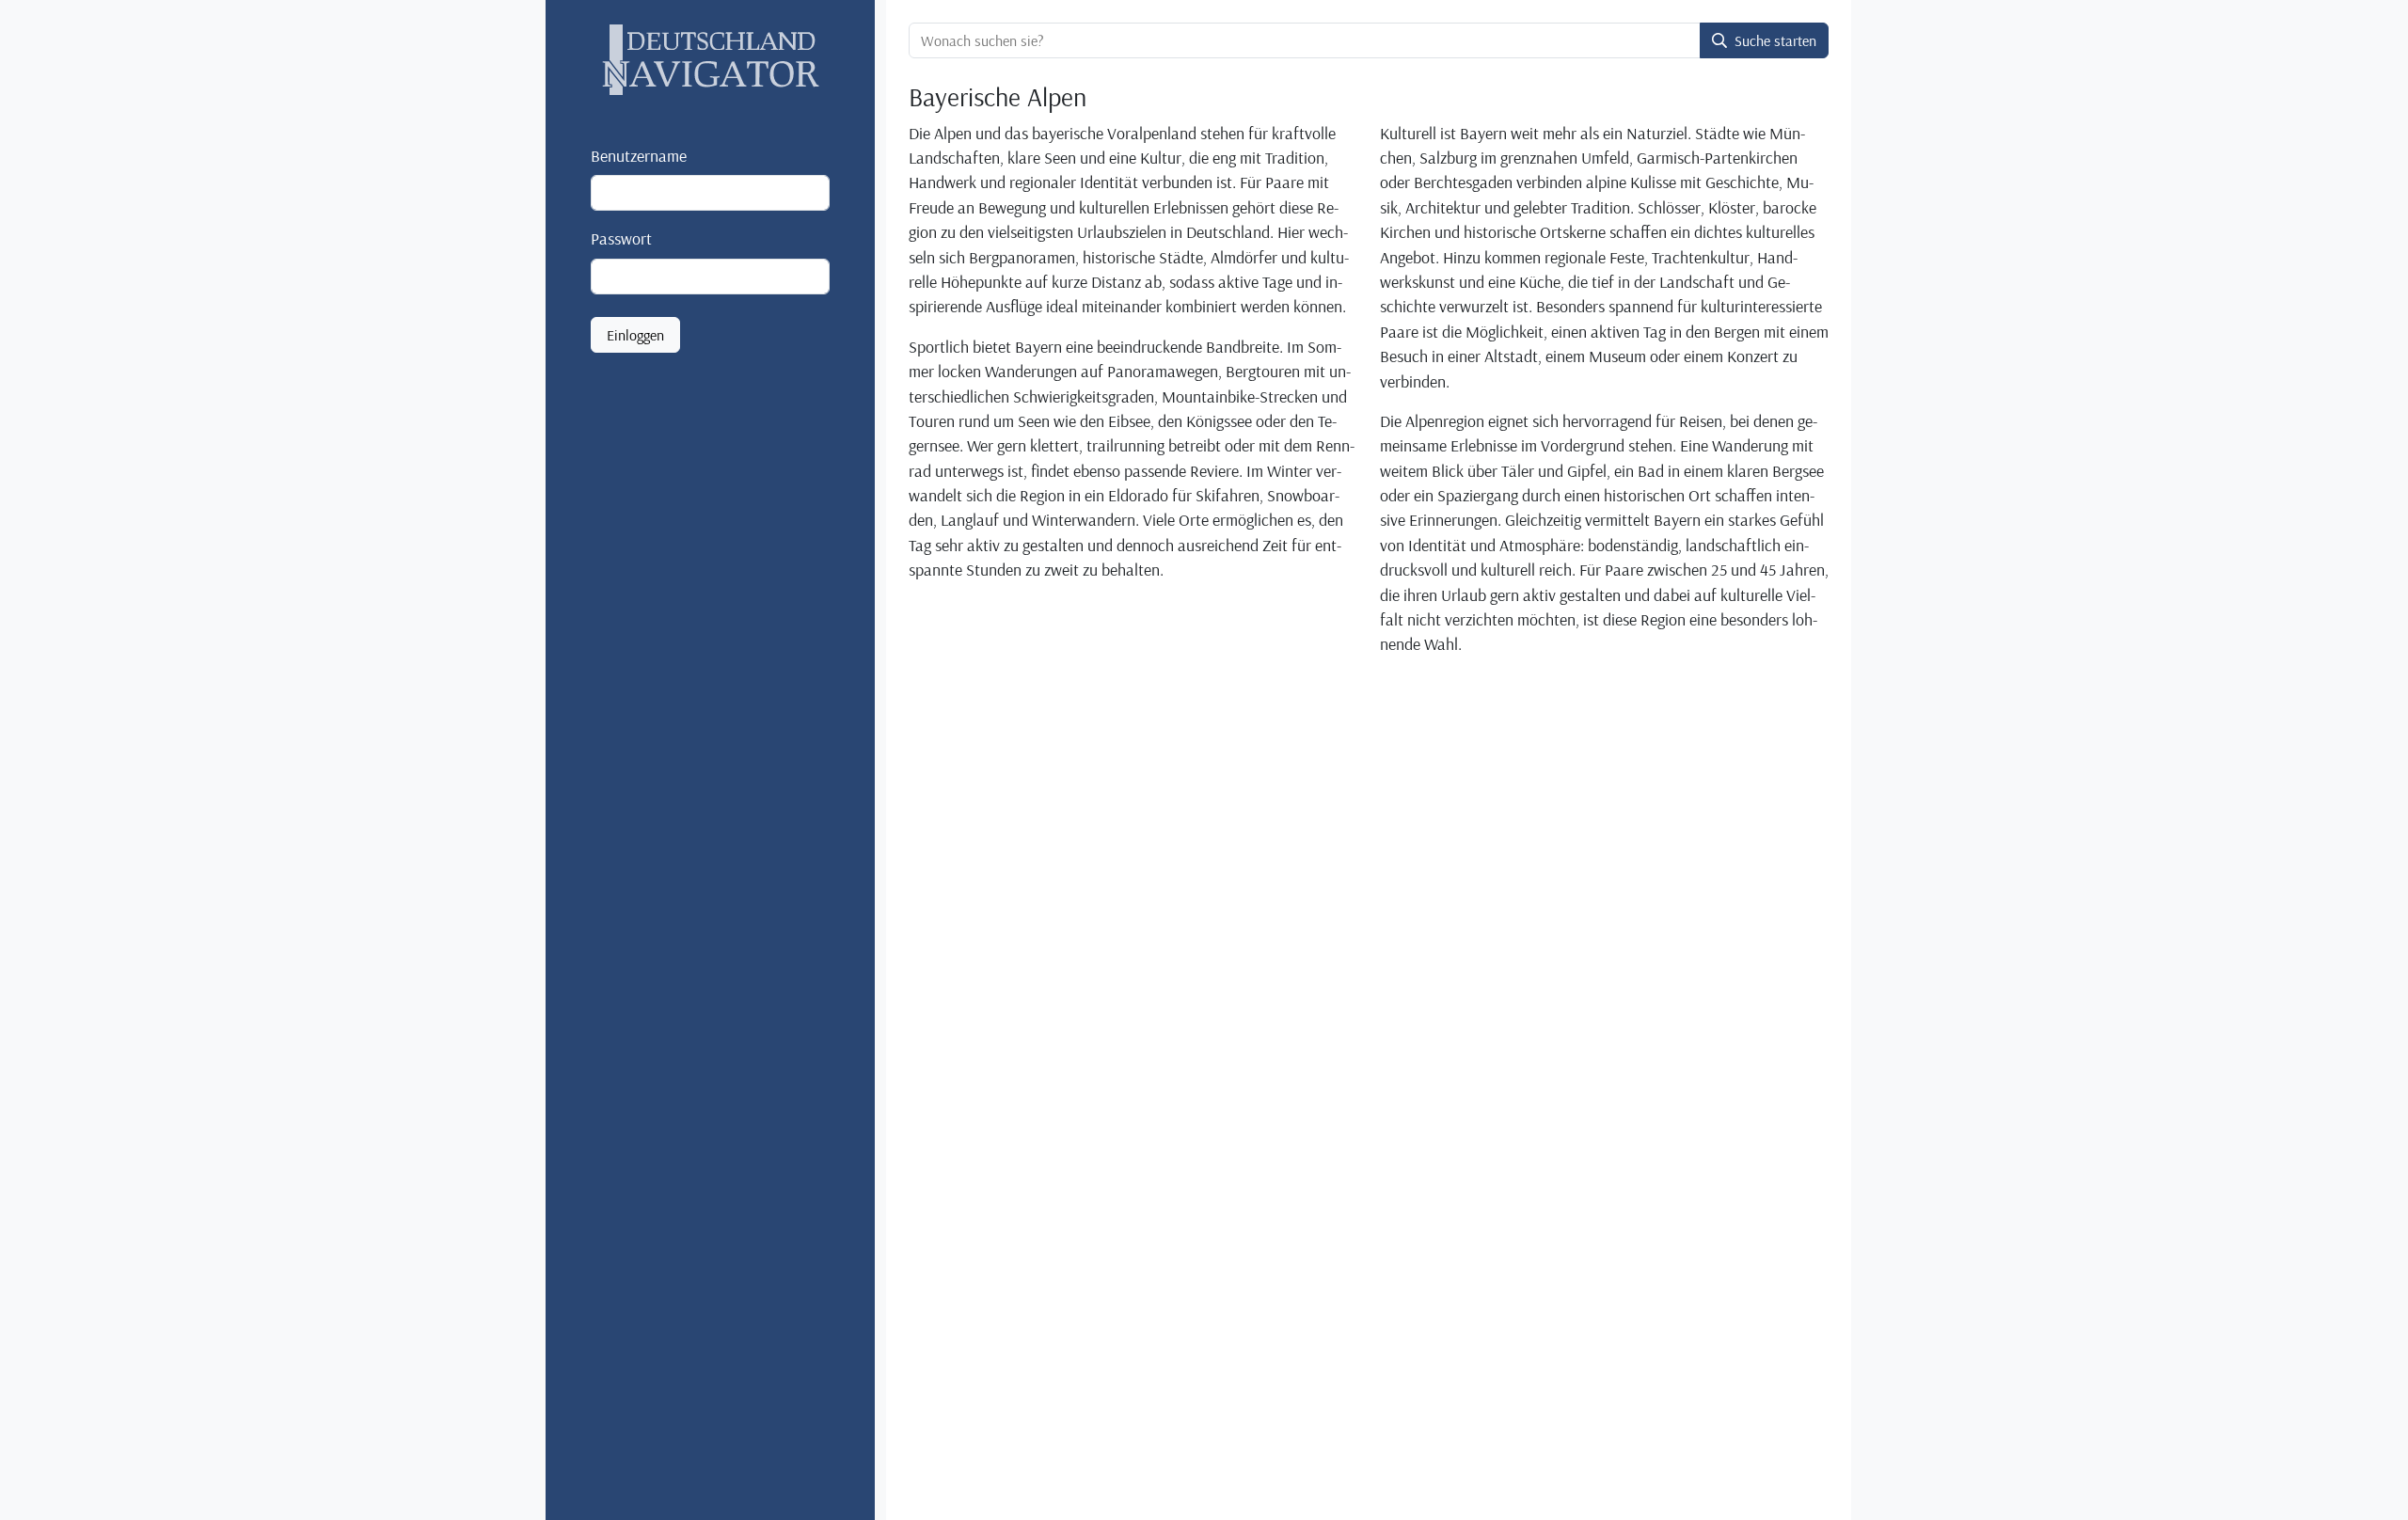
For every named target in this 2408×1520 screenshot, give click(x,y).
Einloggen (635, 335)
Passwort (621, 238)
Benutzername (639, 155)
